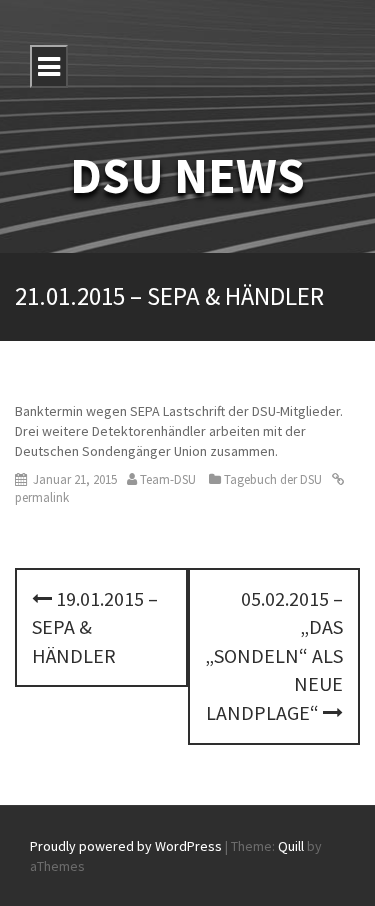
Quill (291, 846)
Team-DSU (168, 479)
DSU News (187, 175)
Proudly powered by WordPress (126, 846)
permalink (42, 497)
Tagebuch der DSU (273, 479)
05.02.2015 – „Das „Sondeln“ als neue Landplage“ (274, 655)
